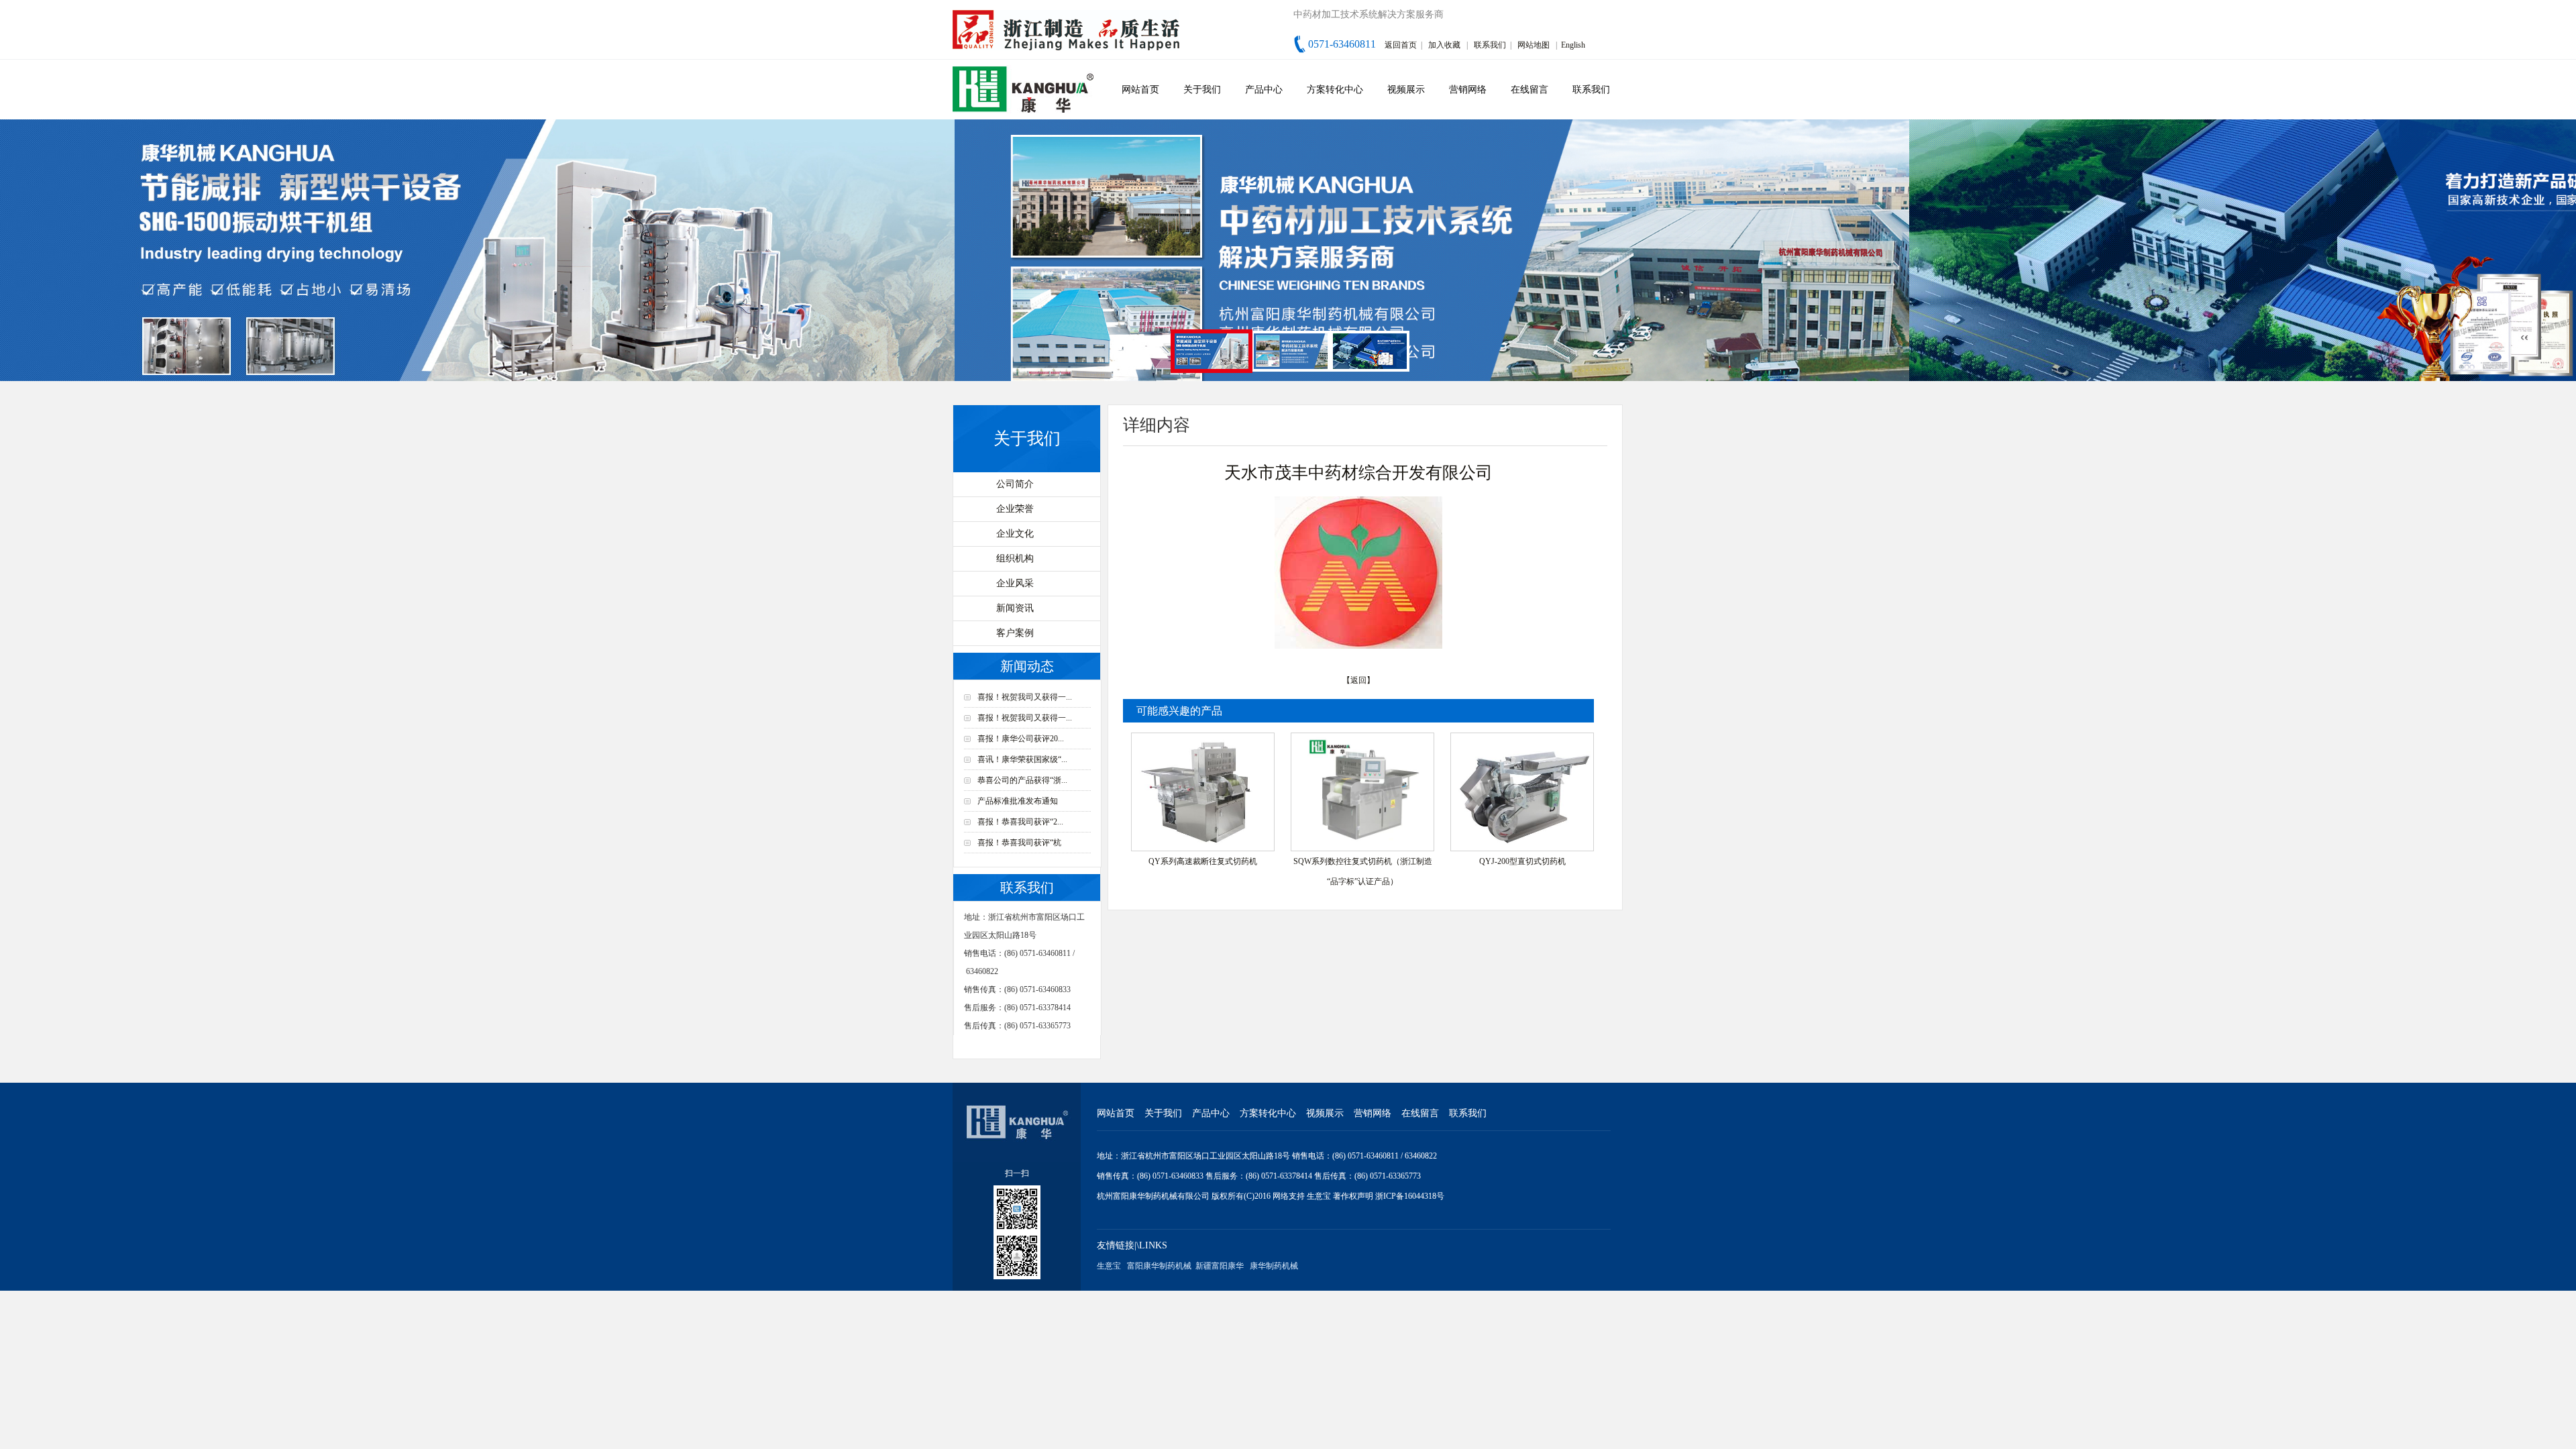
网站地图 (1534, 45)
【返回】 (1358, 680)
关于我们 (1202, 90)
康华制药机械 (1274, 1266)
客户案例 (1015, 633)
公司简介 (1015, 484)
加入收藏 (1444, 45)
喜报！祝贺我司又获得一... (1025, 697)
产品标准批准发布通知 (1018, 801)
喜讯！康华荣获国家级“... (1022, 759)
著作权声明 (1354, 1196)
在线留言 (1529, 90)
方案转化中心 (1335, 90)
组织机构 (1015, 558)
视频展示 (1406, 90)
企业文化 (1015, 534)
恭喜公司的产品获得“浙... (1022, 780)
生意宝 (1319, 1196)
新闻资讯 (1015, 608)
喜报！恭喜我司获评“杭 (1019, 843)
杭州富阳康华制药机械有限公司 (1153, 1196)
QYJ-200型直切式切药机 (1522, 861)
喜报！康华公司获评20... (1021, 739)
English (1573, 45)
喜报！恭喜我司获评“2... (1020, 822)
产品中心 (1264, 90)
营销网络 (1468, 90)
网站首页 (1140, 90)
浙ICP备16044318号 (1410, 1196)
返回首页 (1401, 45)
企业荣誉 (1015, 509)
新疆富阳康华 (1220, 1266)
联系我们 (1490, 45)
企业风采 (1015, 583)
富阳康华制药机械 (1159, 1266)
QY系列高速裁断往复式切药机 (1203, 861)
